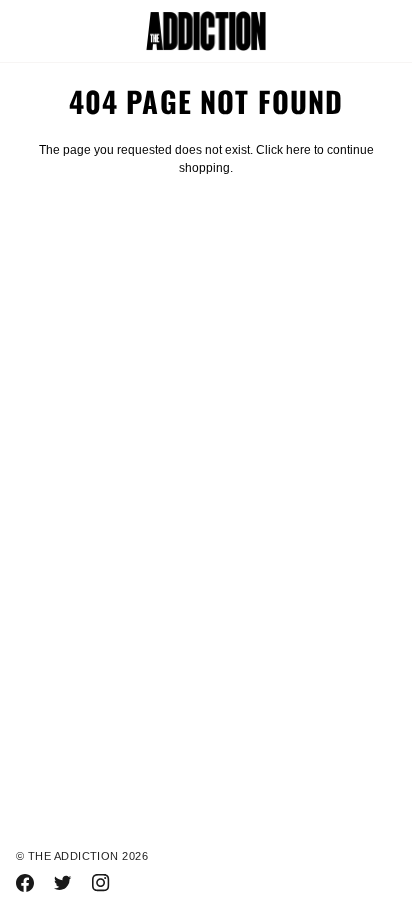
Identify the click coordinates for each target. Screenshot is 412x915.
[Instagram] (101, 883)
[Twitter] (63, 883)
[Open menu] (46, 31)
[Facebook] (25, 883)
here (298, 150)
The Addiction (73, 856)
